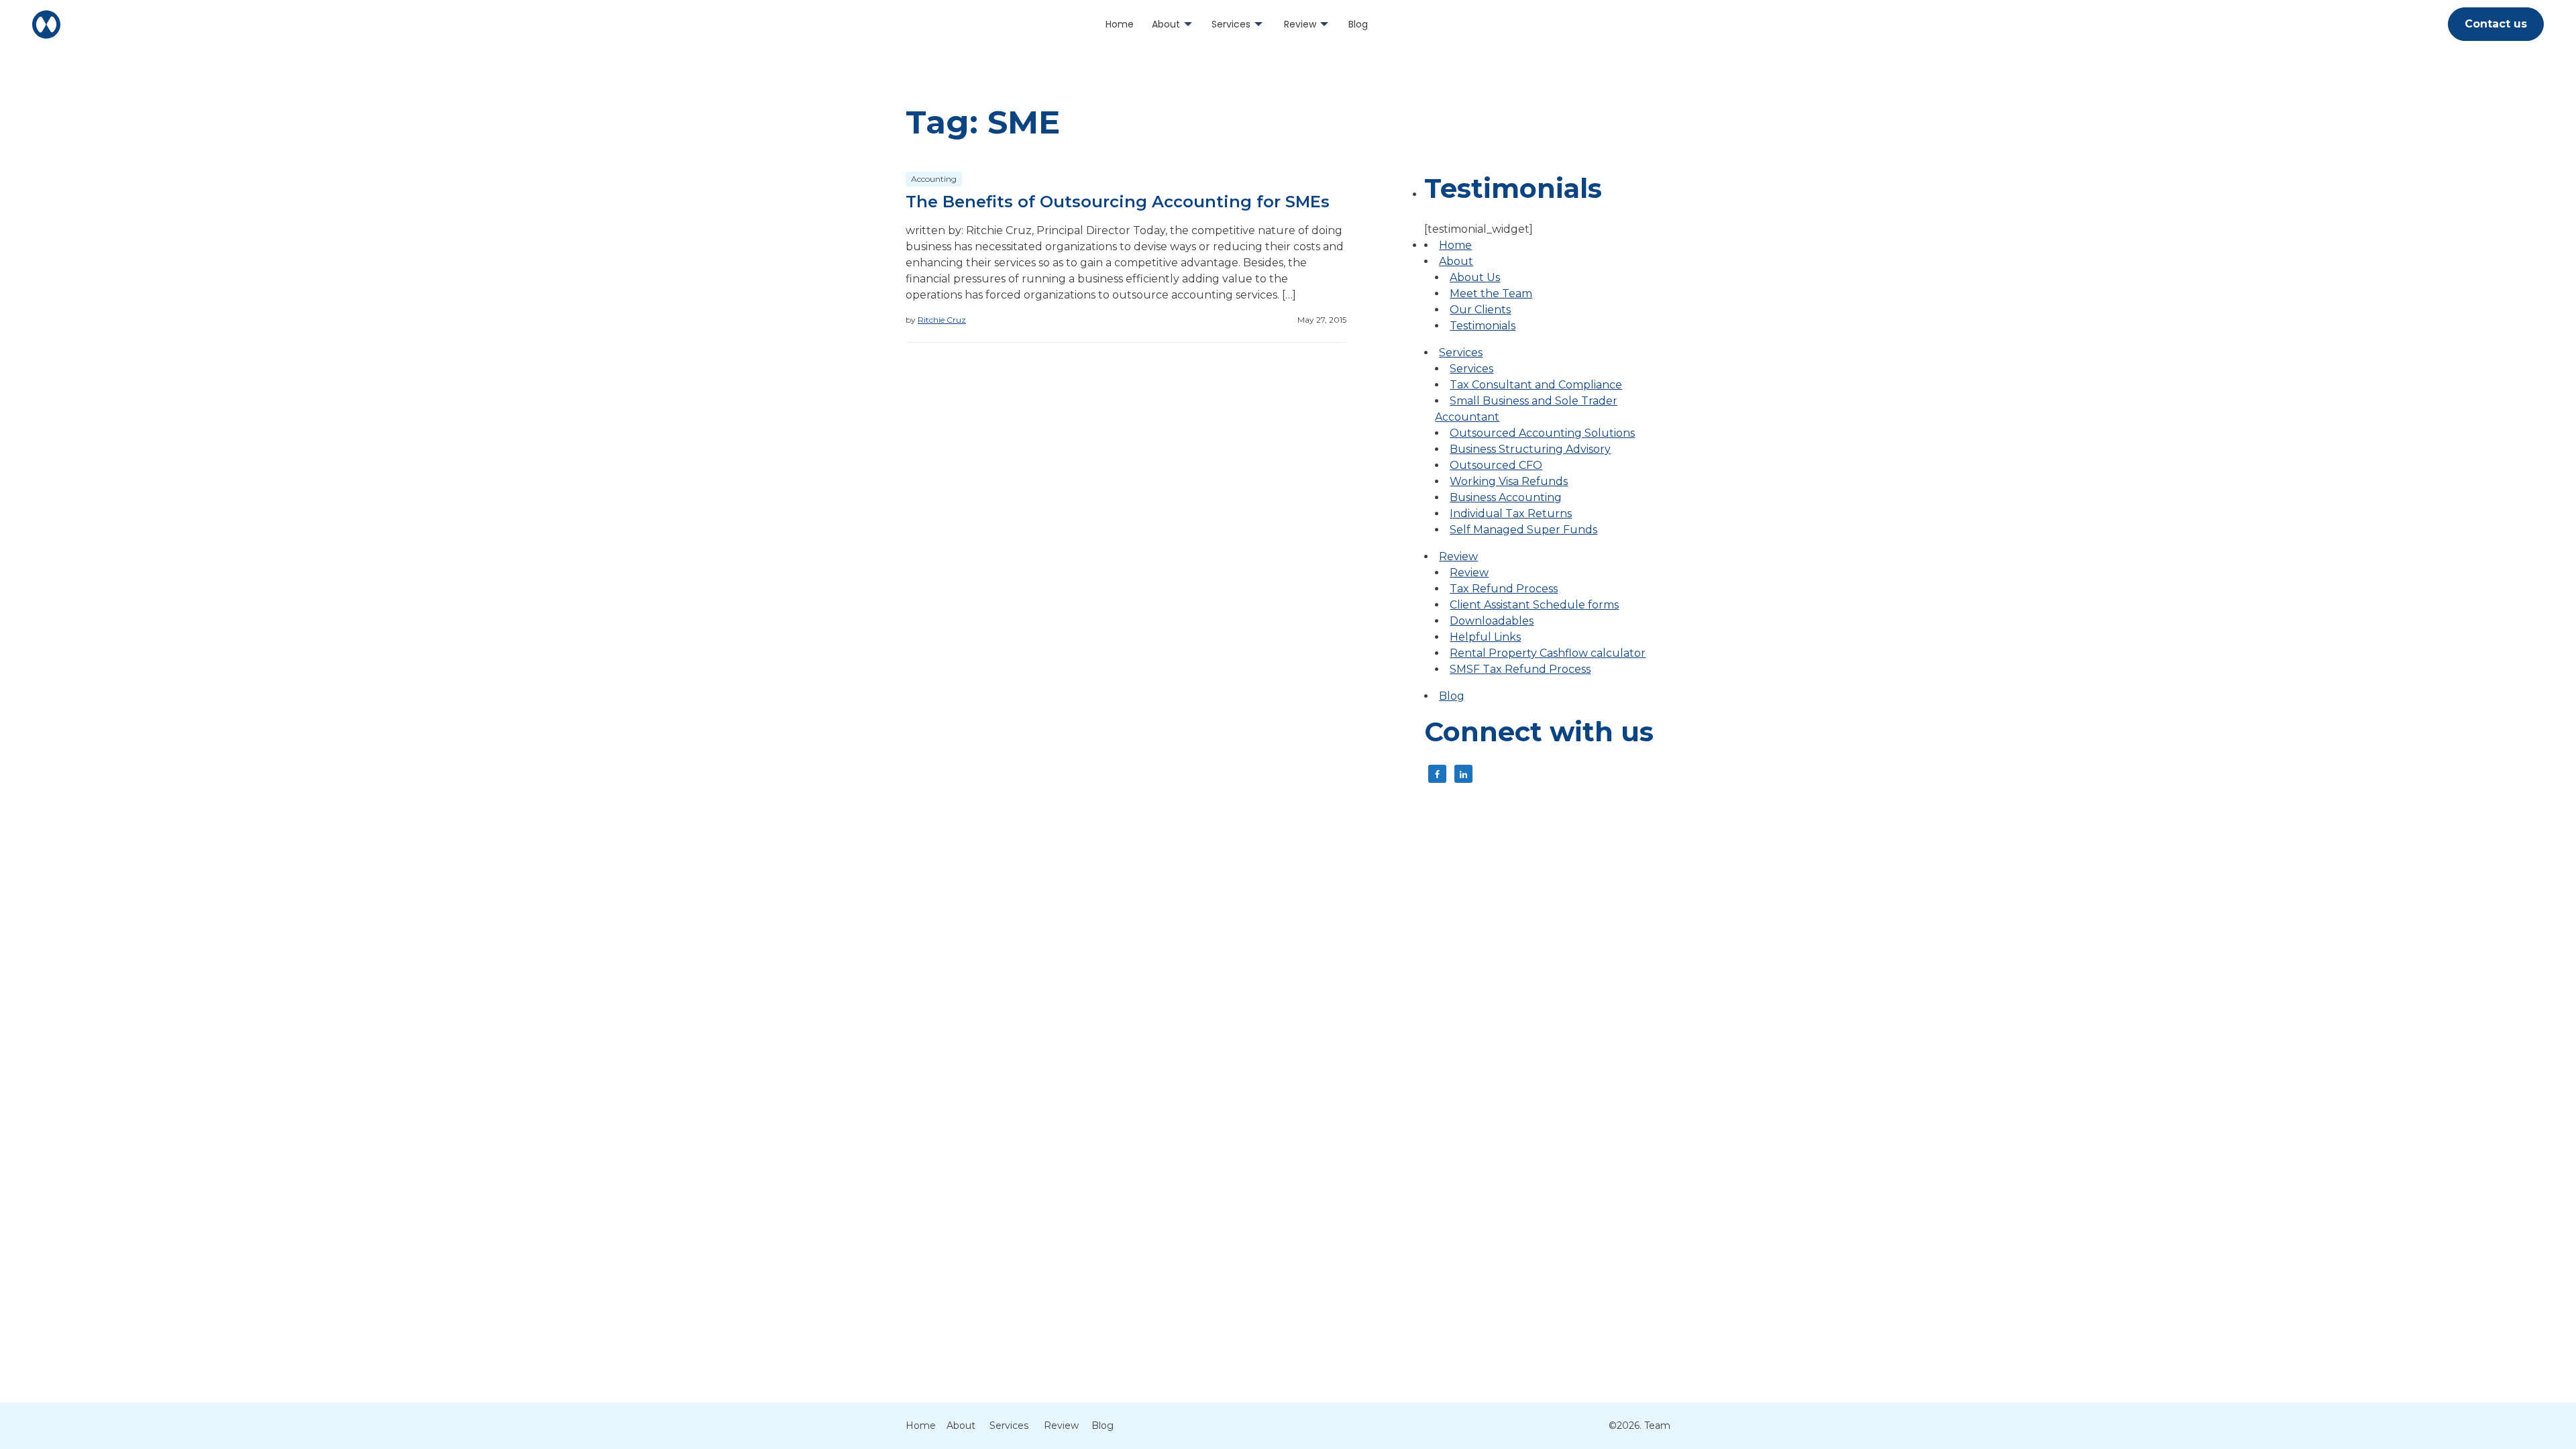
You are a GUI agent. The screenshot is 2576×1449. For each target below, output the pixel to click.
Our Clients (1480, 310)
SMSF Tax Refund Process (1520, 669)
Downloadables (1492, 621)
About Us (1475, 277)
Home (1120, 24)
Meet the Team (1491, 293)
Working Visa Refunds (1509, 481)
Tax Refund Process (1504, 589)
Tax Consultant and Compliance (1536, 385)
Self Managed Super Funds (1523, 530)
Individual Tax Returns (1511, 514)
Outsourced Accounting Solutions (1542, 433)
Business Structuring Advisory (1530, 449)
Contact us (2496, 24)
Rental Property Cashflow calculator (1548, 653)
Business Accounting (1506, 497)
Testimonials (1483, 326)
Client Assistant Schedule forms (1534, 605)
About (1166, 24)
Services (1231, 24)
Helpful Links (1485, 637)
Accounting (934, 179)
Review (1300, 24)
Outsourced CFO (1496, 465)
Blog (1358, 24)
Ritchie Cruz (942, 320)
